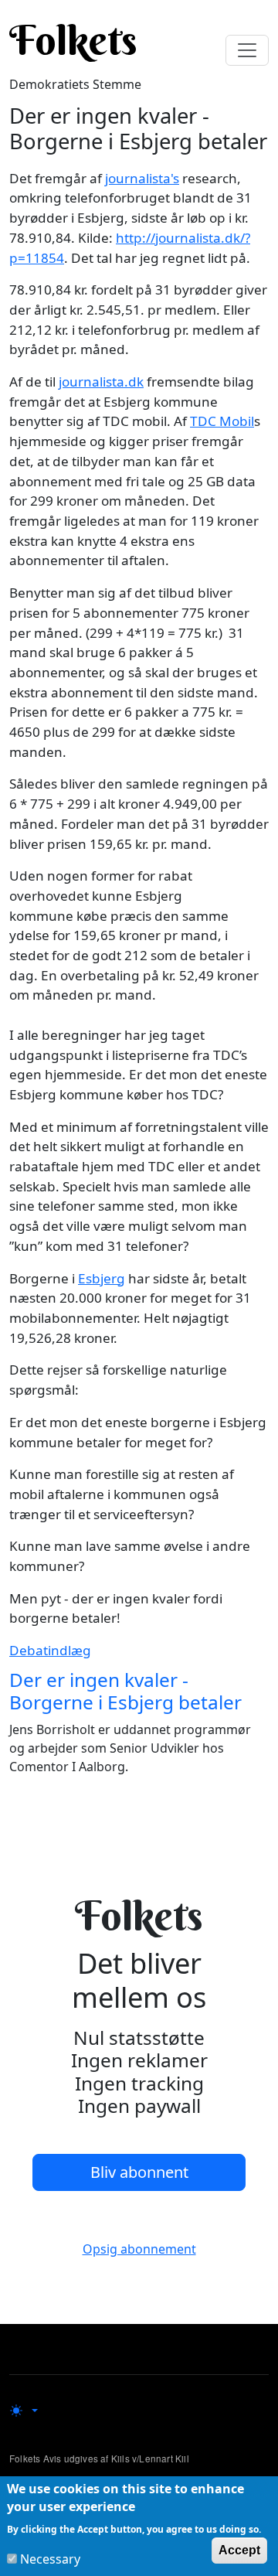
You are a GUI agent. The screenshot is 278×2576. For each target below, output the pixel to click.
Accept (239, 2550)
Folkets (73, 40)
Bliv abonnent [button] (139, 2172)
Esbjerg (102, 1278)
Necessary (50, 2559)
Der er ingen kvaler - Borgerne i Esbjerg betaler (125, 1691)
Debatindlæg (50, 1650)
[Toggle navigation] (247, 50)
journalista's (142, 178)
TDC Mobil (222, 421)
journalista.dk (101, 382)
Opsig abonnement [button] (139, 2249)
